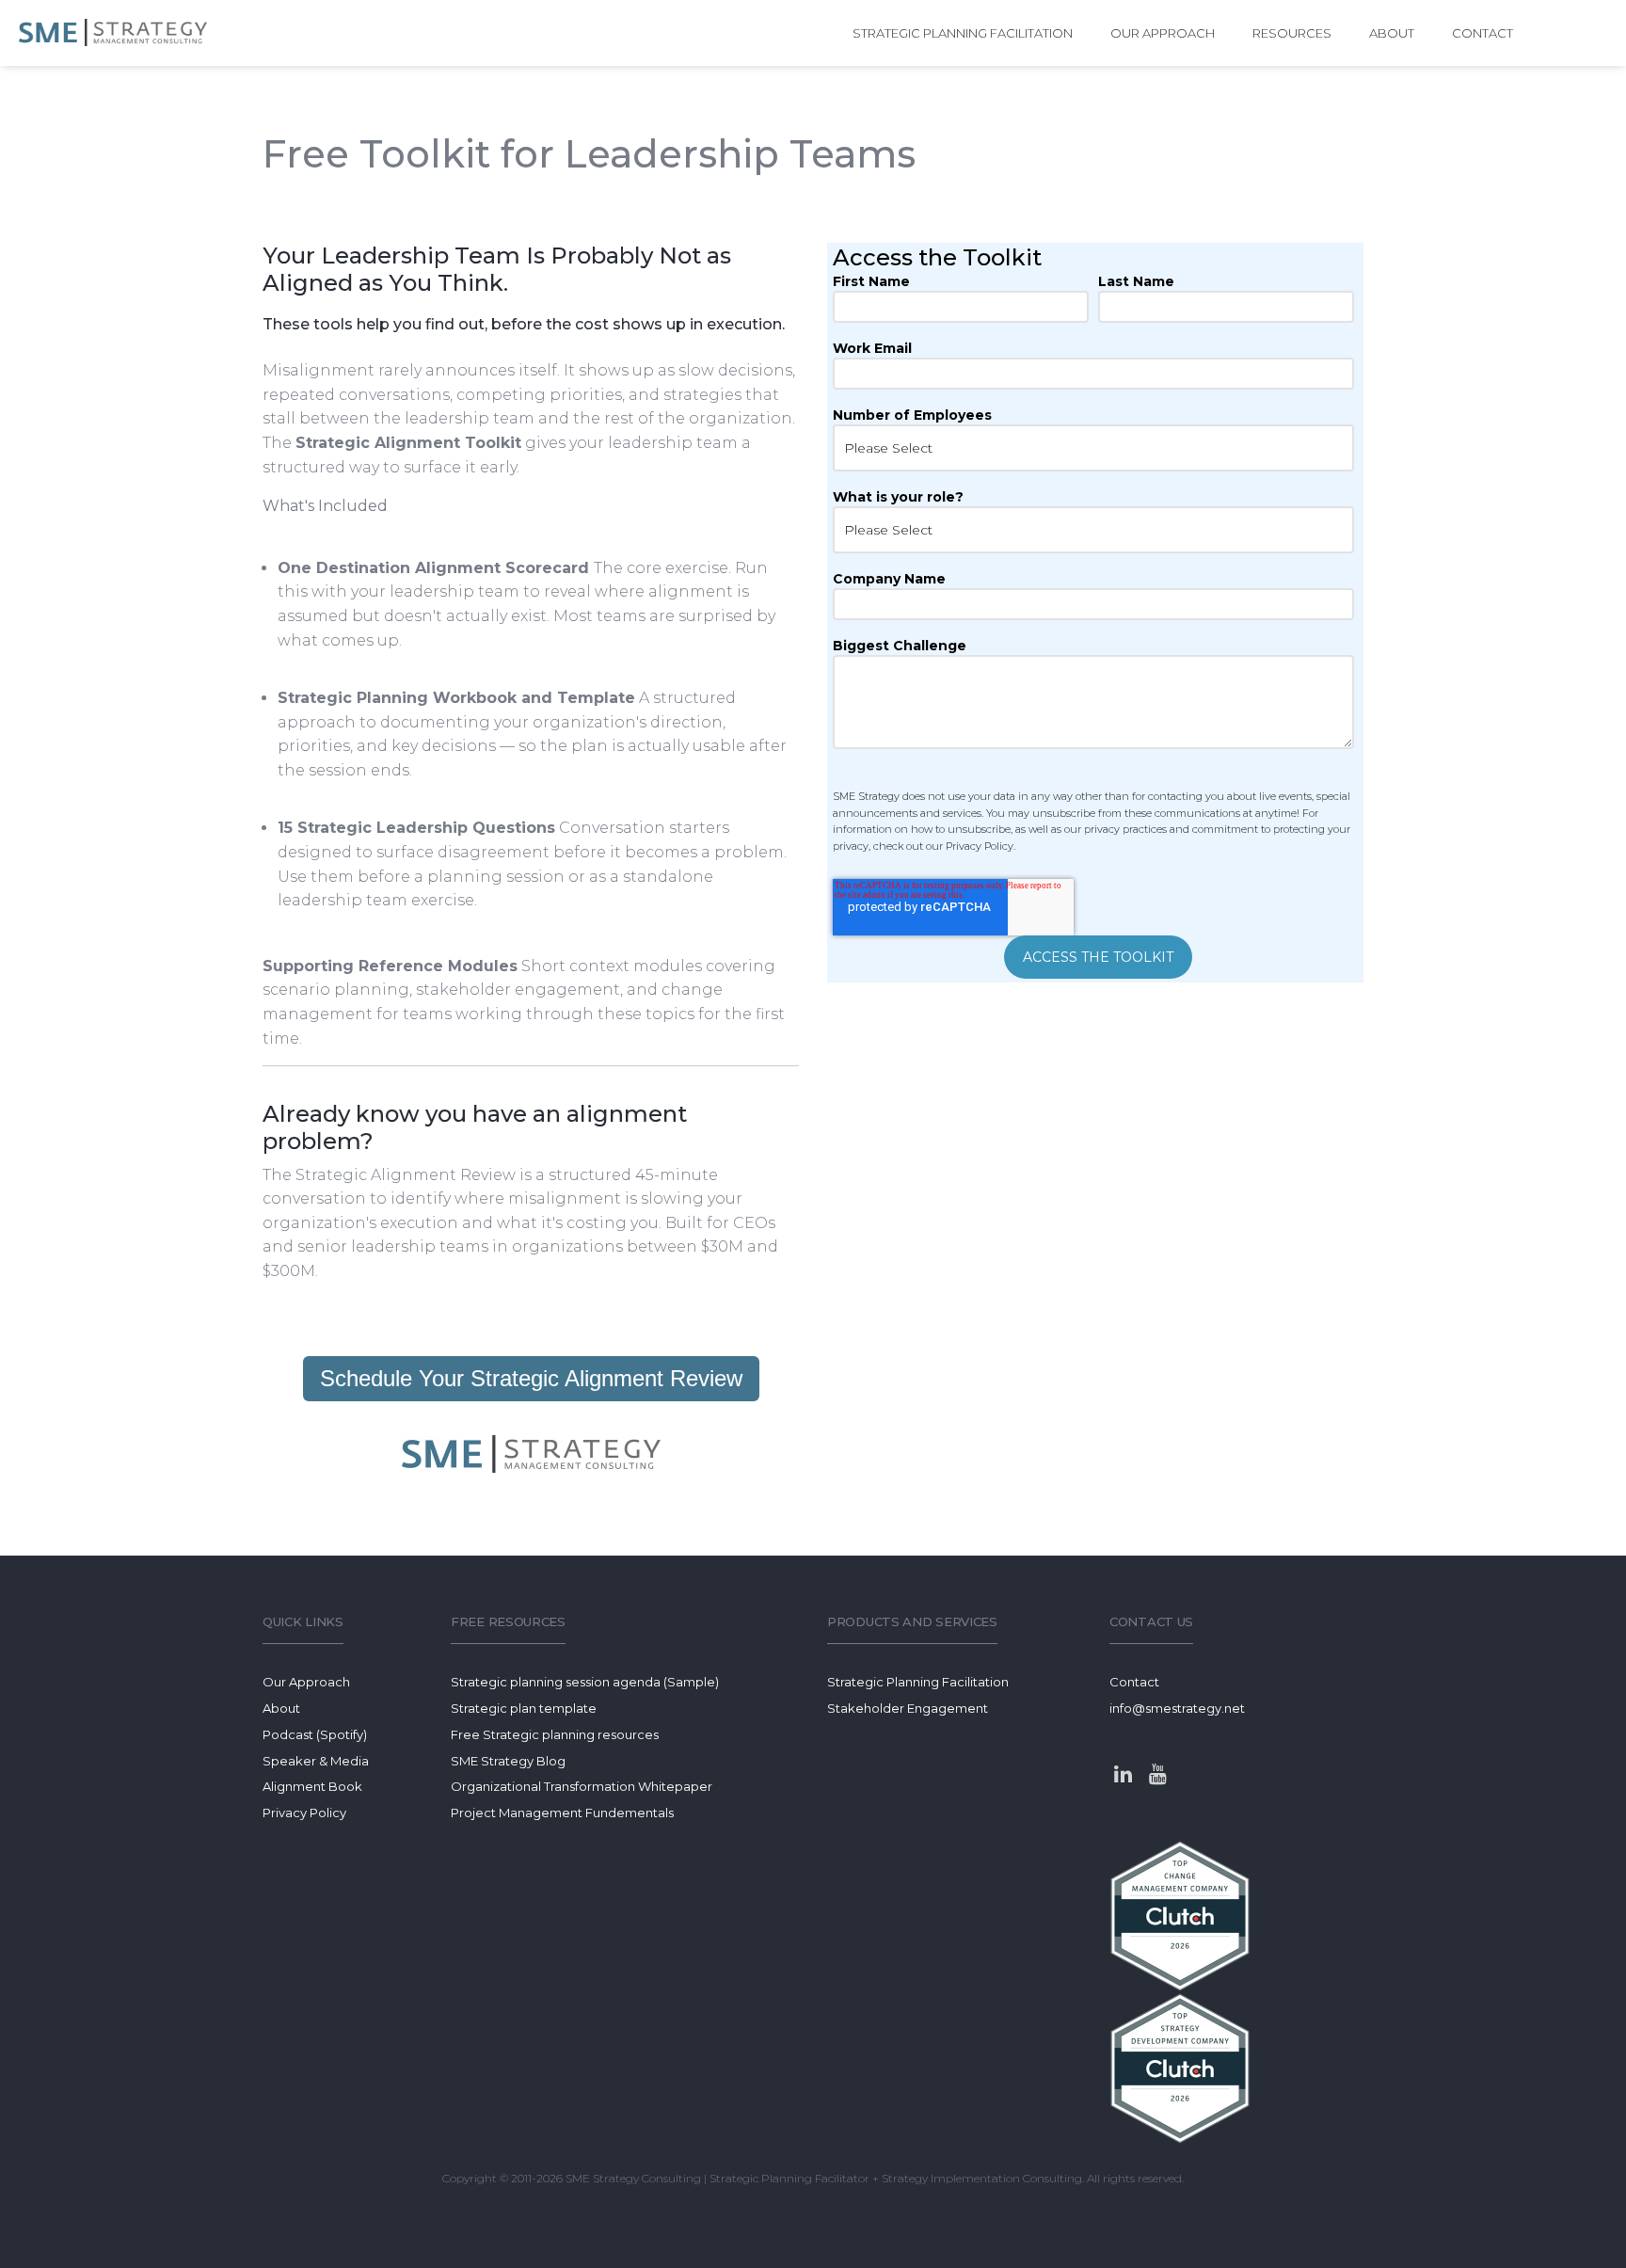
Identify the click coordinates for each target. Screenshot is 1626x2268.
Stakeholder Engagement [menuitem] (908, 1708)
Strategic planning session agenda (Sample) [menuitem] (585, 1682)
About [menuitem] (1392, 33)
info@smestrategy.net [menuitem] (1177, 1708)
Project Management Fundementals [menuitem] (562, 1813)
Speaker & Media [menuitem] (316, 1761)
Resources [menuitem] (1292, 33)
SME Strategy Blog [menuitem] (508, 1761)
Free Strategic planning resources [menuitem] (555, 1734)
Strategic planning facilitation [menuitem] (963, 33)
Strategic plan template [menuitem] (524, 1708)
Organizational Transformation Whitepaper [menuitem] (582, 1786)
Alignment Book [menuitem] (312, 1786)
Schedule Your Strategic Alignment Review (531, 1378)
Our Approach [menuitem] (1163, 33)
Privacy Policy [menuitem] (304, 1813)
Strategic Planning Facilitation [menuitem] (918, 1682)
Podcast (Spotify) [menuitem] (315, 1734)
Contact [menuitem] (1483, 33)
